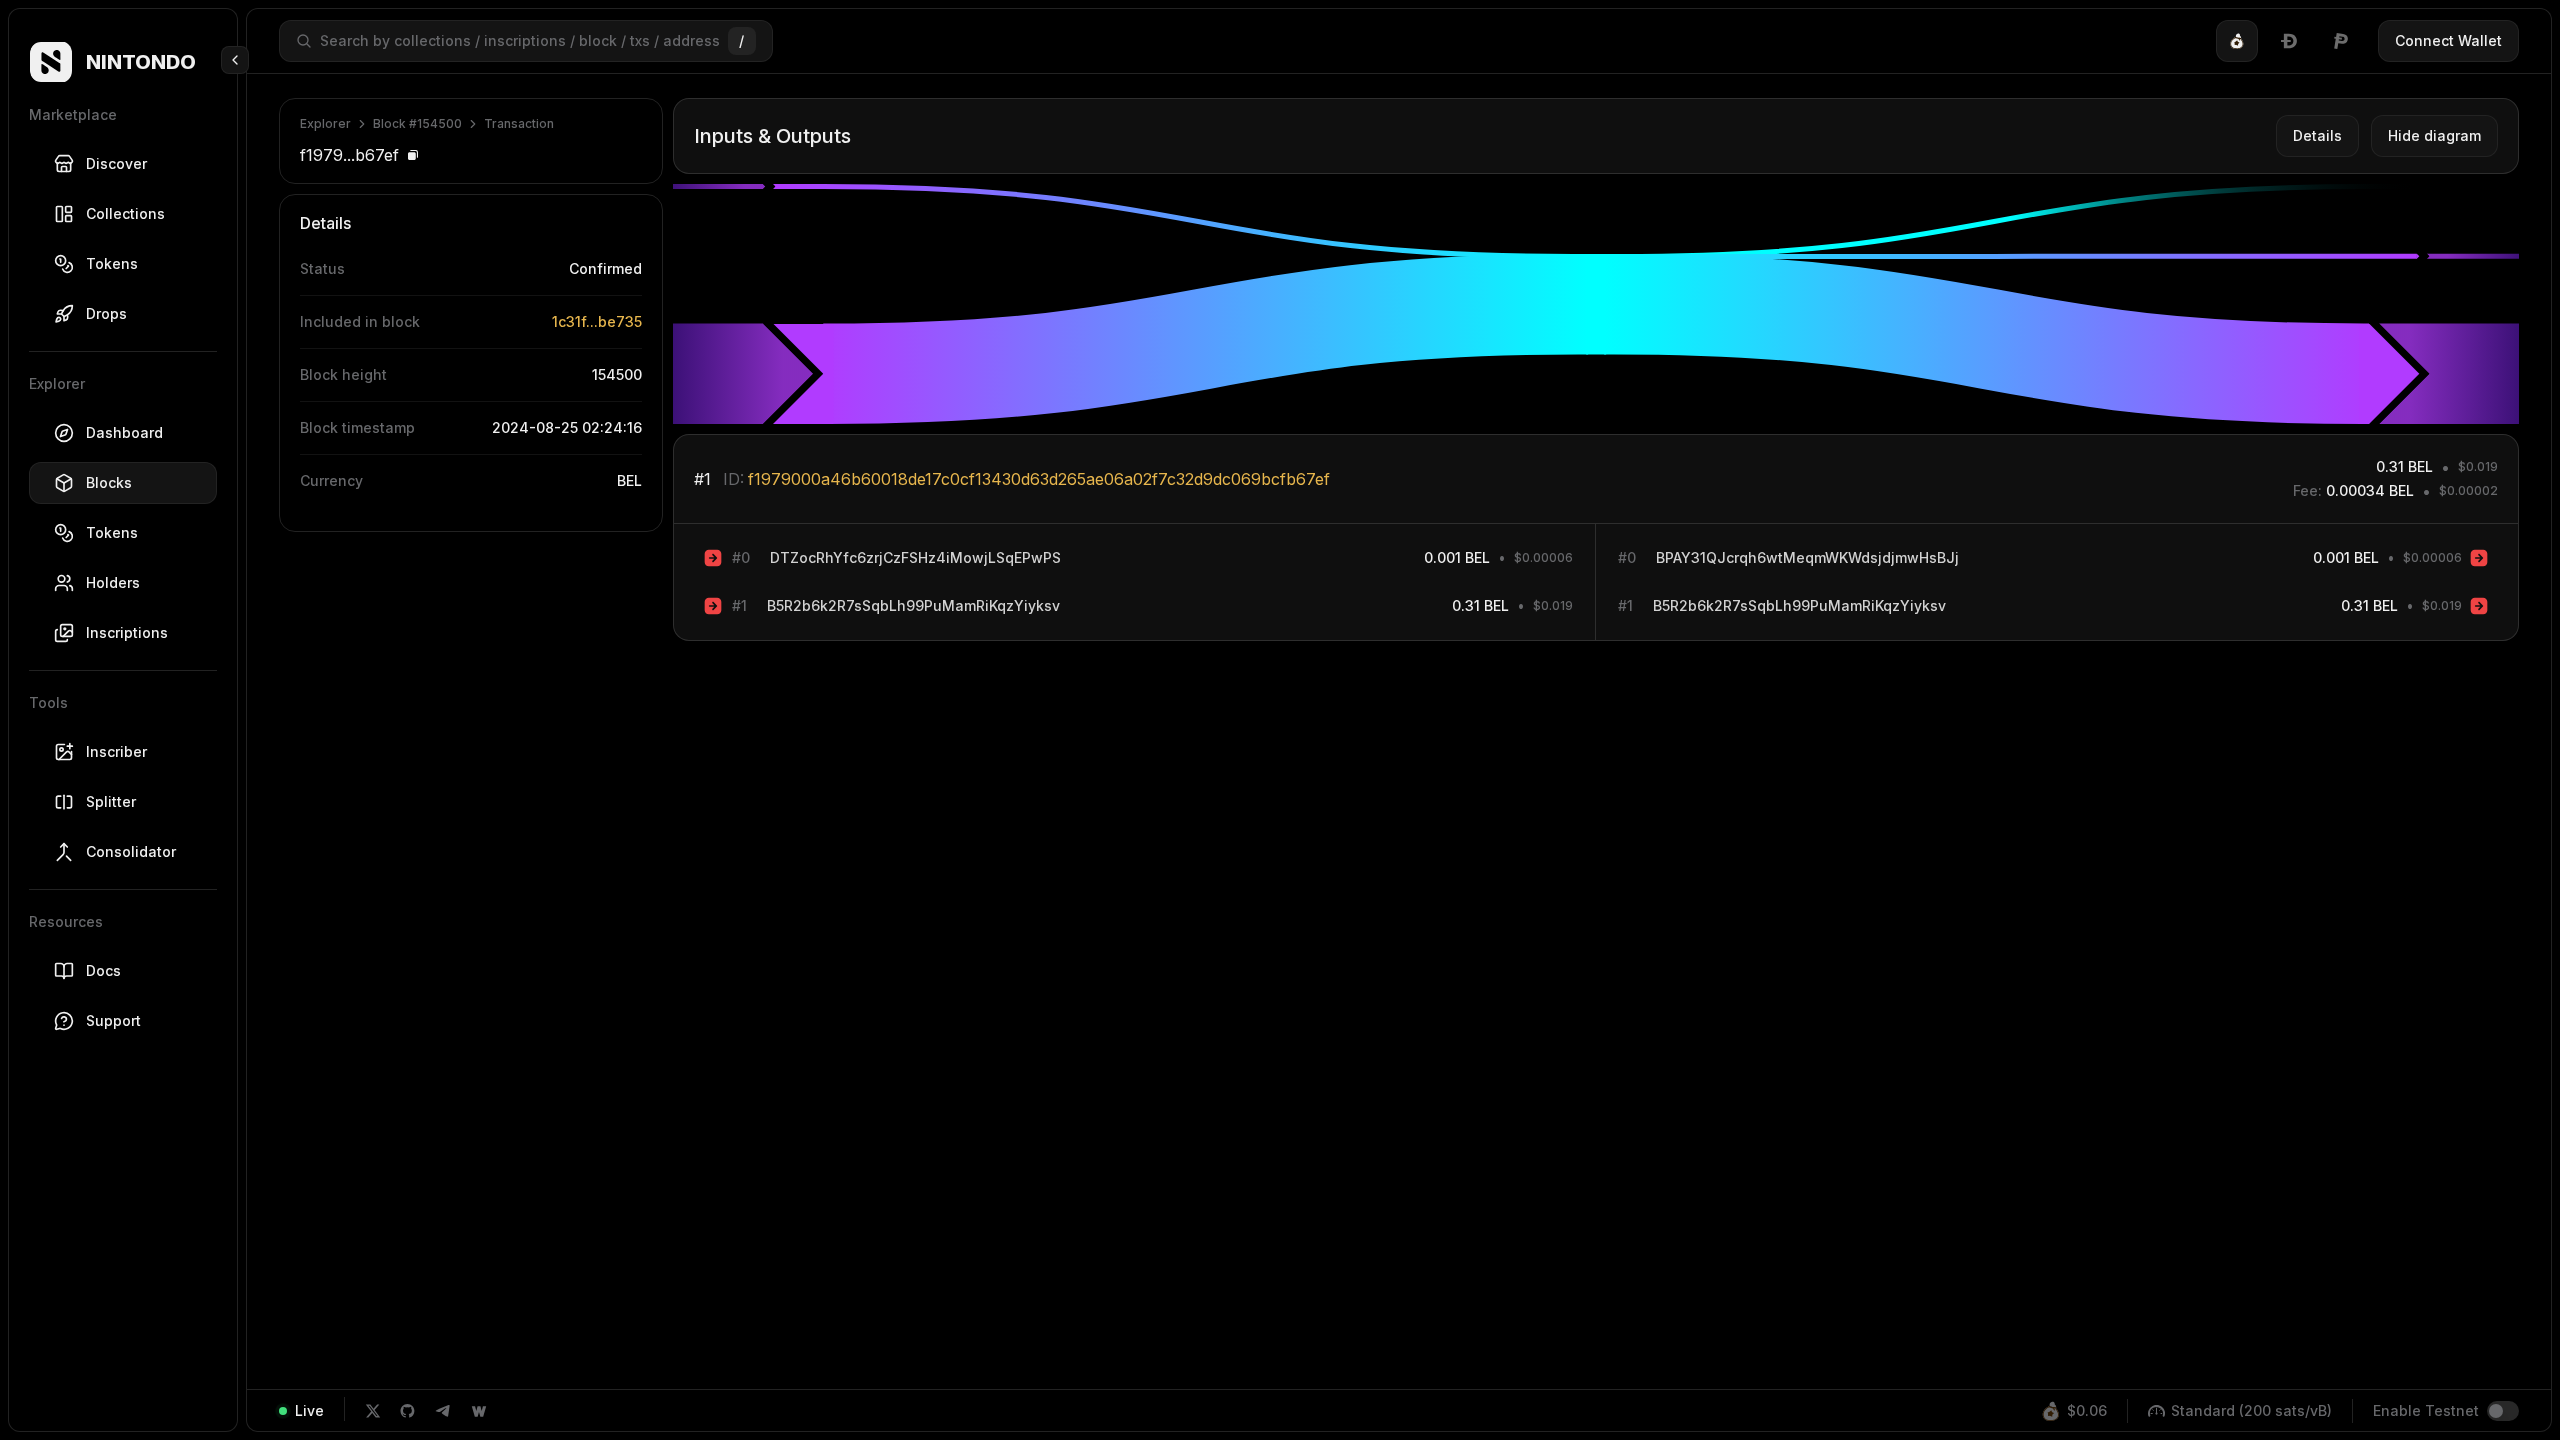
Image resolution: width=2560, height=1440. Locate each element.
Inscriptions (127, 632)
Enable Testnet (2426, 1410)
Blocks (109, 482)
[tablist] (2289, 41)
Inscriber (116, 751)
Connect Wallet (2448, 40)
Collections (125, 213)
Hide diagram (2434, 135)
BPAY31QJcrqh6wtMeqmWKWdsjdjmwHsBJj (1807, 557)
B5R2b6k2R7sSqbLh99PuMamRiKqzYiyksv (913, 605)
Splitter (111, 801)
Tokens (112, 263)
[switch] (2503, 1411)
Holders (113, 582)
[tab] (2237, 41)
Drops (106, 313)
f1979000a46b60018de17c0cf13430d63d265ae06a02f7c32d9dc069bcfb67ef (1039, 479)
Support (113, 1020)
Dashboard (124, 432)
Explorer (325, 123)
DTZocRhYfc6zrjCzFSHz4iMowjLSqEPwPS (915, 557)
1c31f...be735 (597, 321)
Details (2317, 135)
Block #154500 (417, 123)
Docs (103, 970)
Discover (116, 163)
